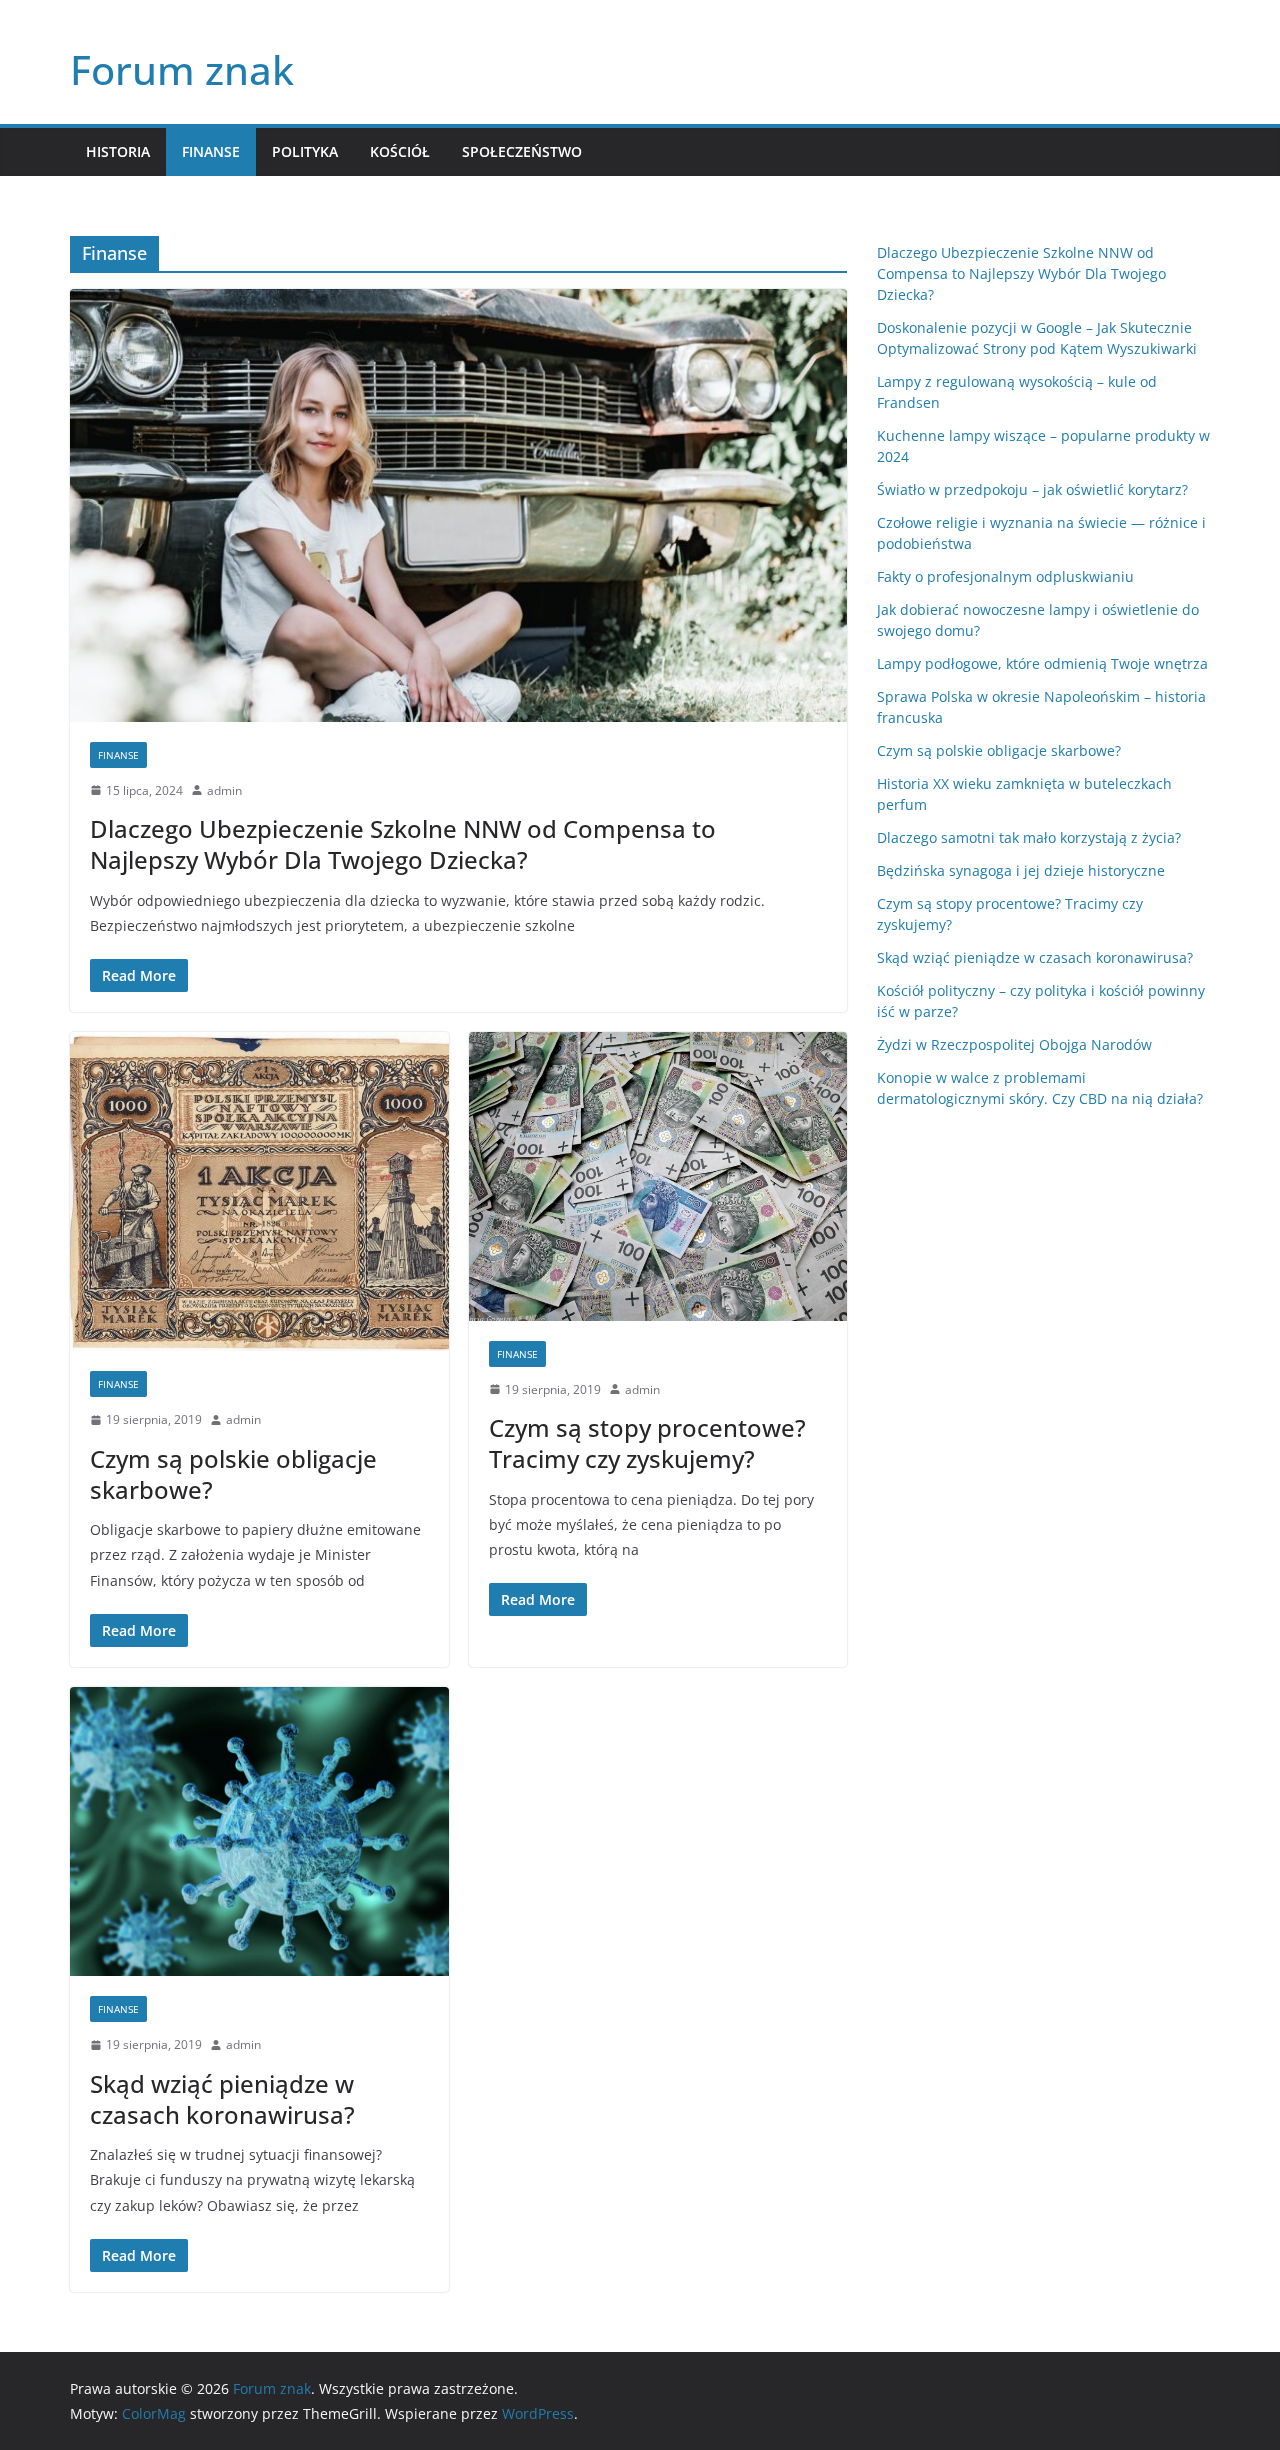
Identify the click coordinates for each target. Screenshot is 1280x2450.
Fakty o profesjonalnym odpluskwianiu (1005, 576)
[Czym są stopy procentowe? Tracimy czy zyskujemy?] (658, 1176)
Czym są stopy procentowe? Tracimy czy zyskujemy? (647, 1443)
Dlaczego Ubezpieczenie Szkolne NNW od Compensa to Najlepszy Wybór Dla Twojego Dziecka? (403, 844)
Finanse (211, 151)
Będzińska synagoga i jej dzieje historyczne (1021, 870)
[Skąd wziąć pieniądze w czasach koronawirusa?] (259, 1831)
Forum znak (182, 69)
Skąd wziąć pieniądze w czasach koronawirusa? (222, 2099)
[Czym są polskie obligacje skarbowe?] (259, 1191)
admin (224, 790)
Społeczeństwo (522, 151)
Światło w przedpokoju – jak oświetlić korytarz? (1032, 489)
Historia (118, 151)
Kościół (400, 151)
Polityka (305, 151)
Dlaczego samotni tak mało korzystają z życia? (1029, 837)
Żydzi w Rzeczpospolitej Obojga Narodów (1014, 1044)
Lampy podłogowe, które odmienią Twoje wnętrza (1042, 663)
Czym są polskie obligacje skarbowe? (233, 1474)
